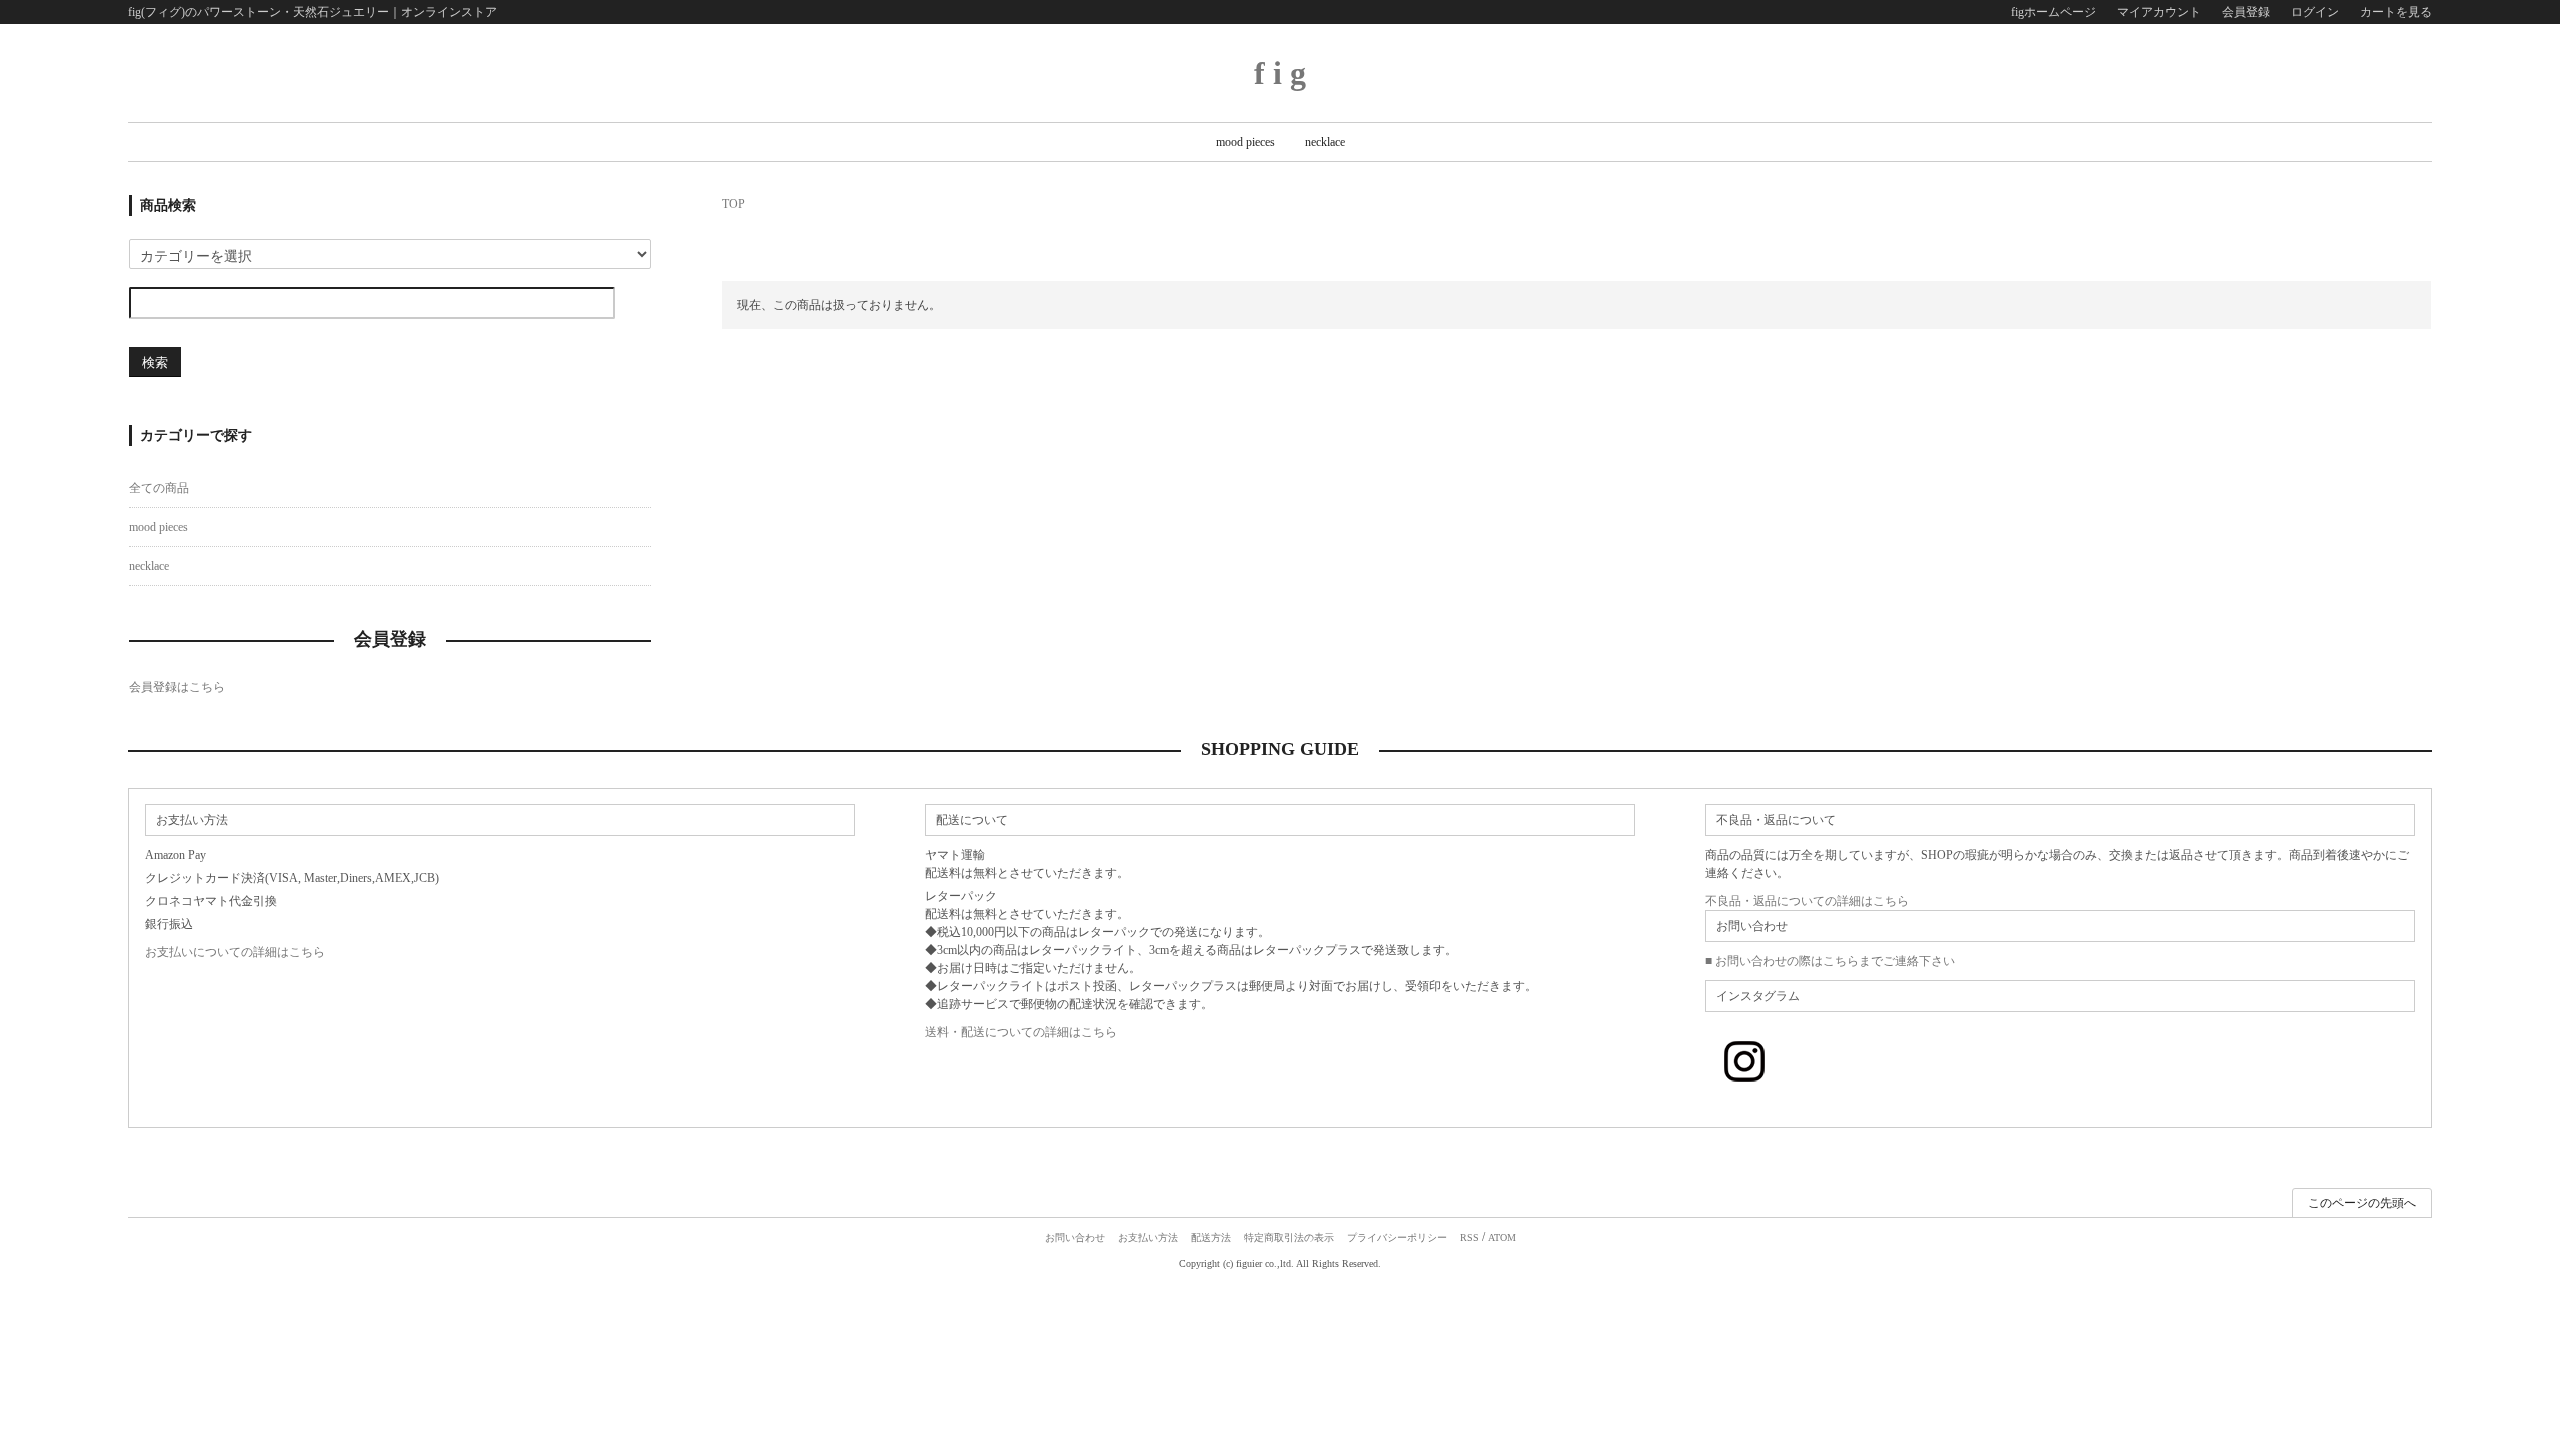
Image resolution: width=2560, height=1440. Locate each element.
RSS (1469, 1237)
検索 (155, 361)
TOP (733, 204)
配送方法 (1211, 1237)
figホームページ (2053, 12)
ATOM (1502, 1237)
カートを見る (2396, 12)
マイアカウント (2159, 12)
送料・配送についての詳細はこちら (1021, 1032)
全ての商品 (159, 488)
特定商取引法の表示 (1289, 1237)
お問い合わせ (1075, 1237)
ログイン (2315, 12)
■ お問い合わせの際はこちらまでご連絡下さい (1830, 961)
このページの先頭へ (2362, 1203)
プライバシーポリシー (1397, 1237)
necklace (1325, 142)
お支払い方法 (1148, 1237)
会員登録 (2246, 12)
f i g (1280, 73)
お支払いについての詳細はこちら (235, 952)
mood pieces (1245, 142)
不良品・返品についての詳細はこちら (1807, 901)
